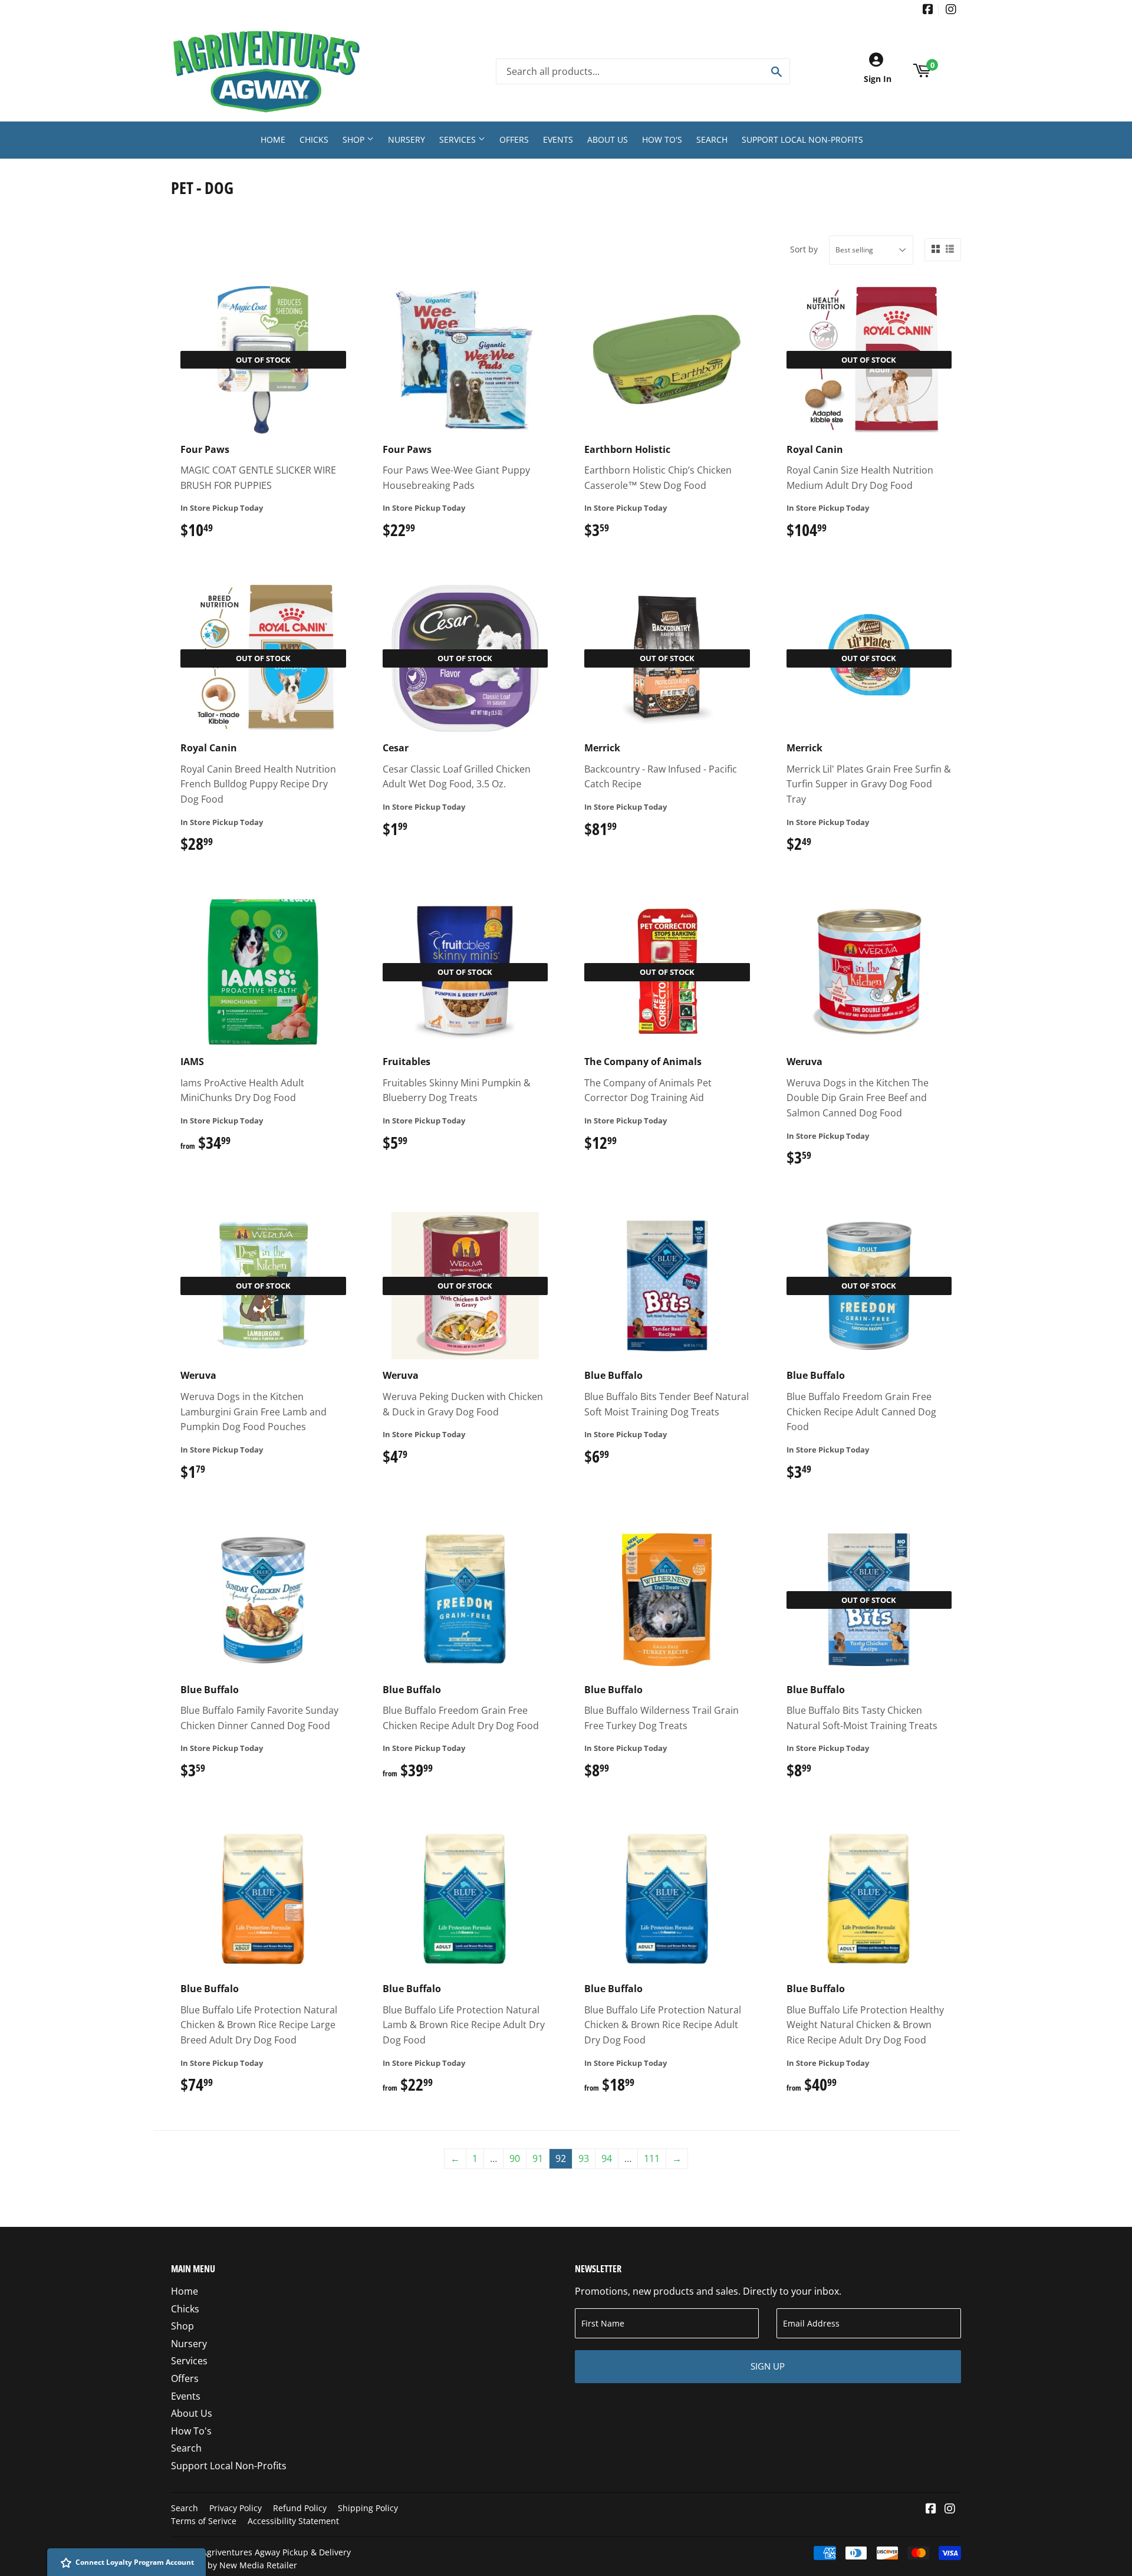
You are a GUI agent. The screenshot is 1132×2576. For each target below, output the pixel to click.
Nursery (407, 139)
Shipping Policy (368, 2508)
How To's (662, 139)
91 (538, 2158)
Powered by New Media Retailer (234, 2565)
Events (558, 139)
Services (459, 139)
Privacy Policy (236, 2508)
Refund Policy (300, 2508)
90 (515, 2158)
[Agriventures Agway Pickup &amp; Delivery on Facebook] (928, 10)
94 (607, 2158)
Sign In (878, 79)
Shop (355, 139)
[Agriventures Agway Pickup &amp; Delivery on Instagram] (951, 10)
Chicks (314, 139)
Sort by (804, 249)
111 (652, 2158)
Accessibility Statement (293, 2521)
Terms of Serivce (204, 2521)
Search (712, 139)
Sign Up (768, 2366)
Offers (514, 139)
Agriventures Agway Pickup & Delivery (276, 2552)
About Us (608, 139)
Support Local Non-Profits (802, 139)
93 (584, 2158)
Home (273, 139)
